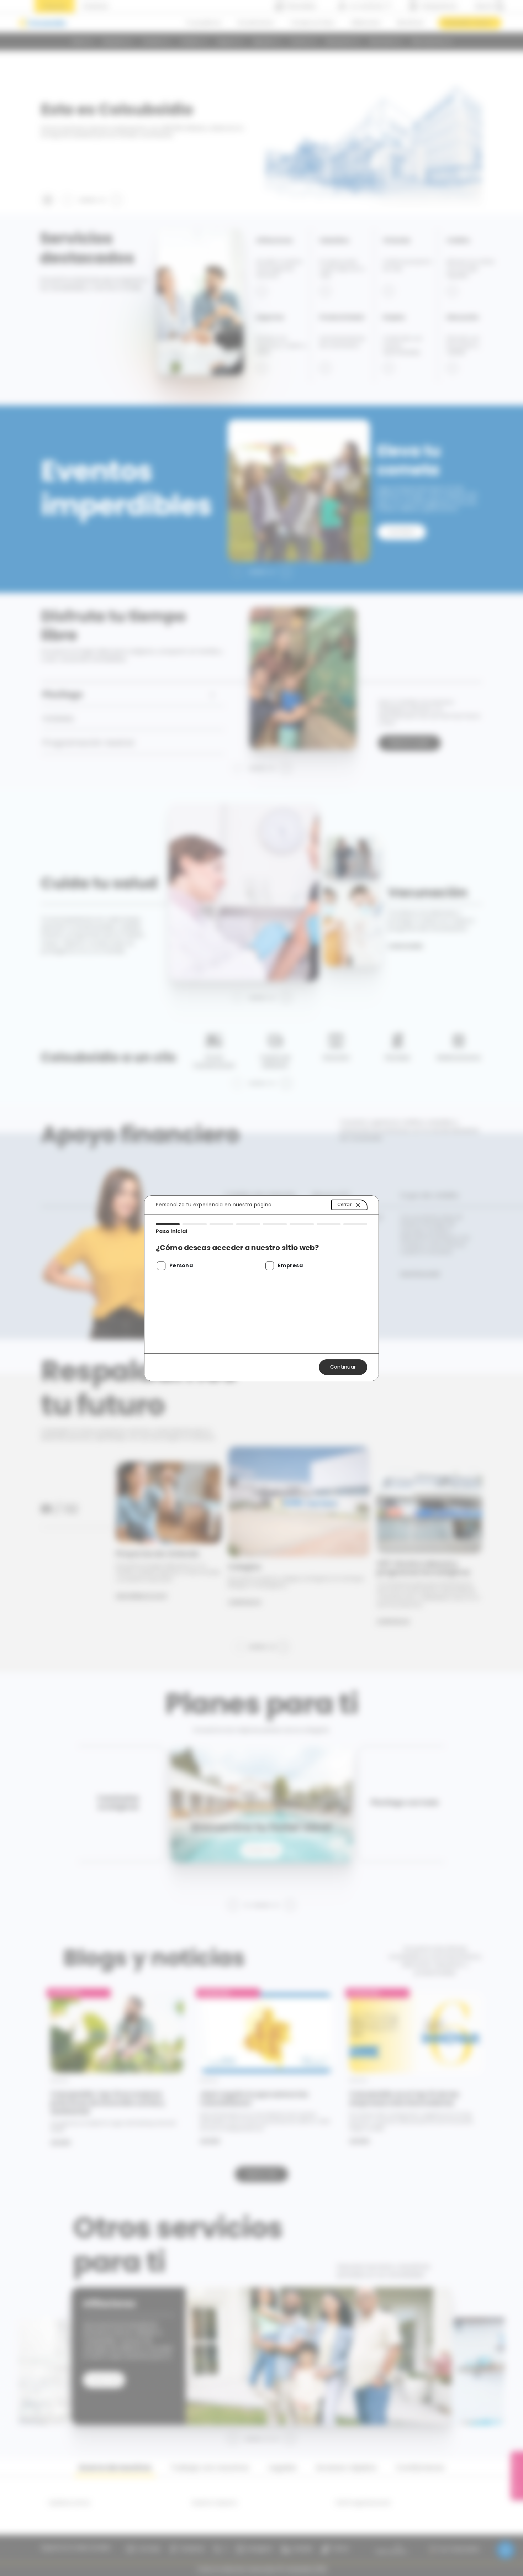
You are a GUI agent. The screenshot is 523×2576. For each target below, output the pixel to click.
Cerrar (344, 1204)
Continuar (343, 1367)
